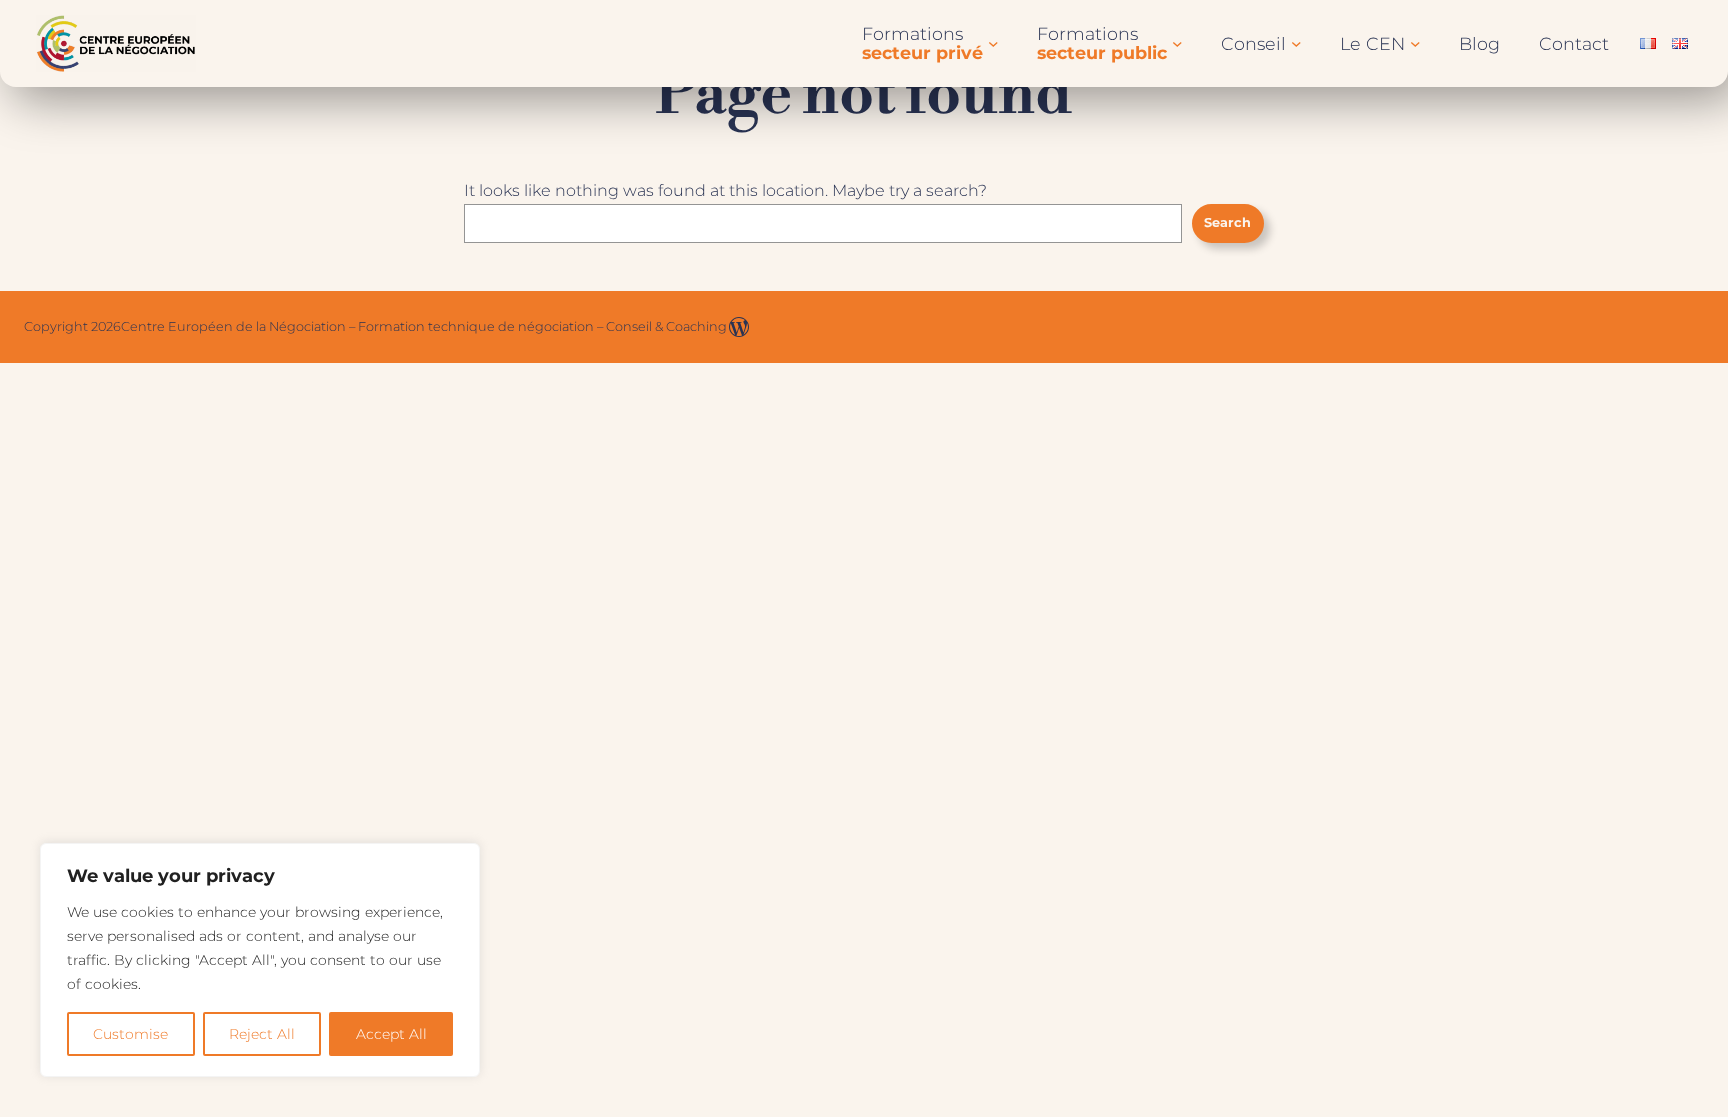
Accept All (391, 1034)
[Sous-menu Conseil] (1296, 43)
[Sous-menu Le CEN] (1415, 43)
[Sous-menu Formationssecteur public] (1177, 43)
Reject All (262, 1034)
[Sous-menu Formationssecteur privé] (993, 43)
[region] (260, 960)
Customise (130, 1034)
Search (1227, 222)
